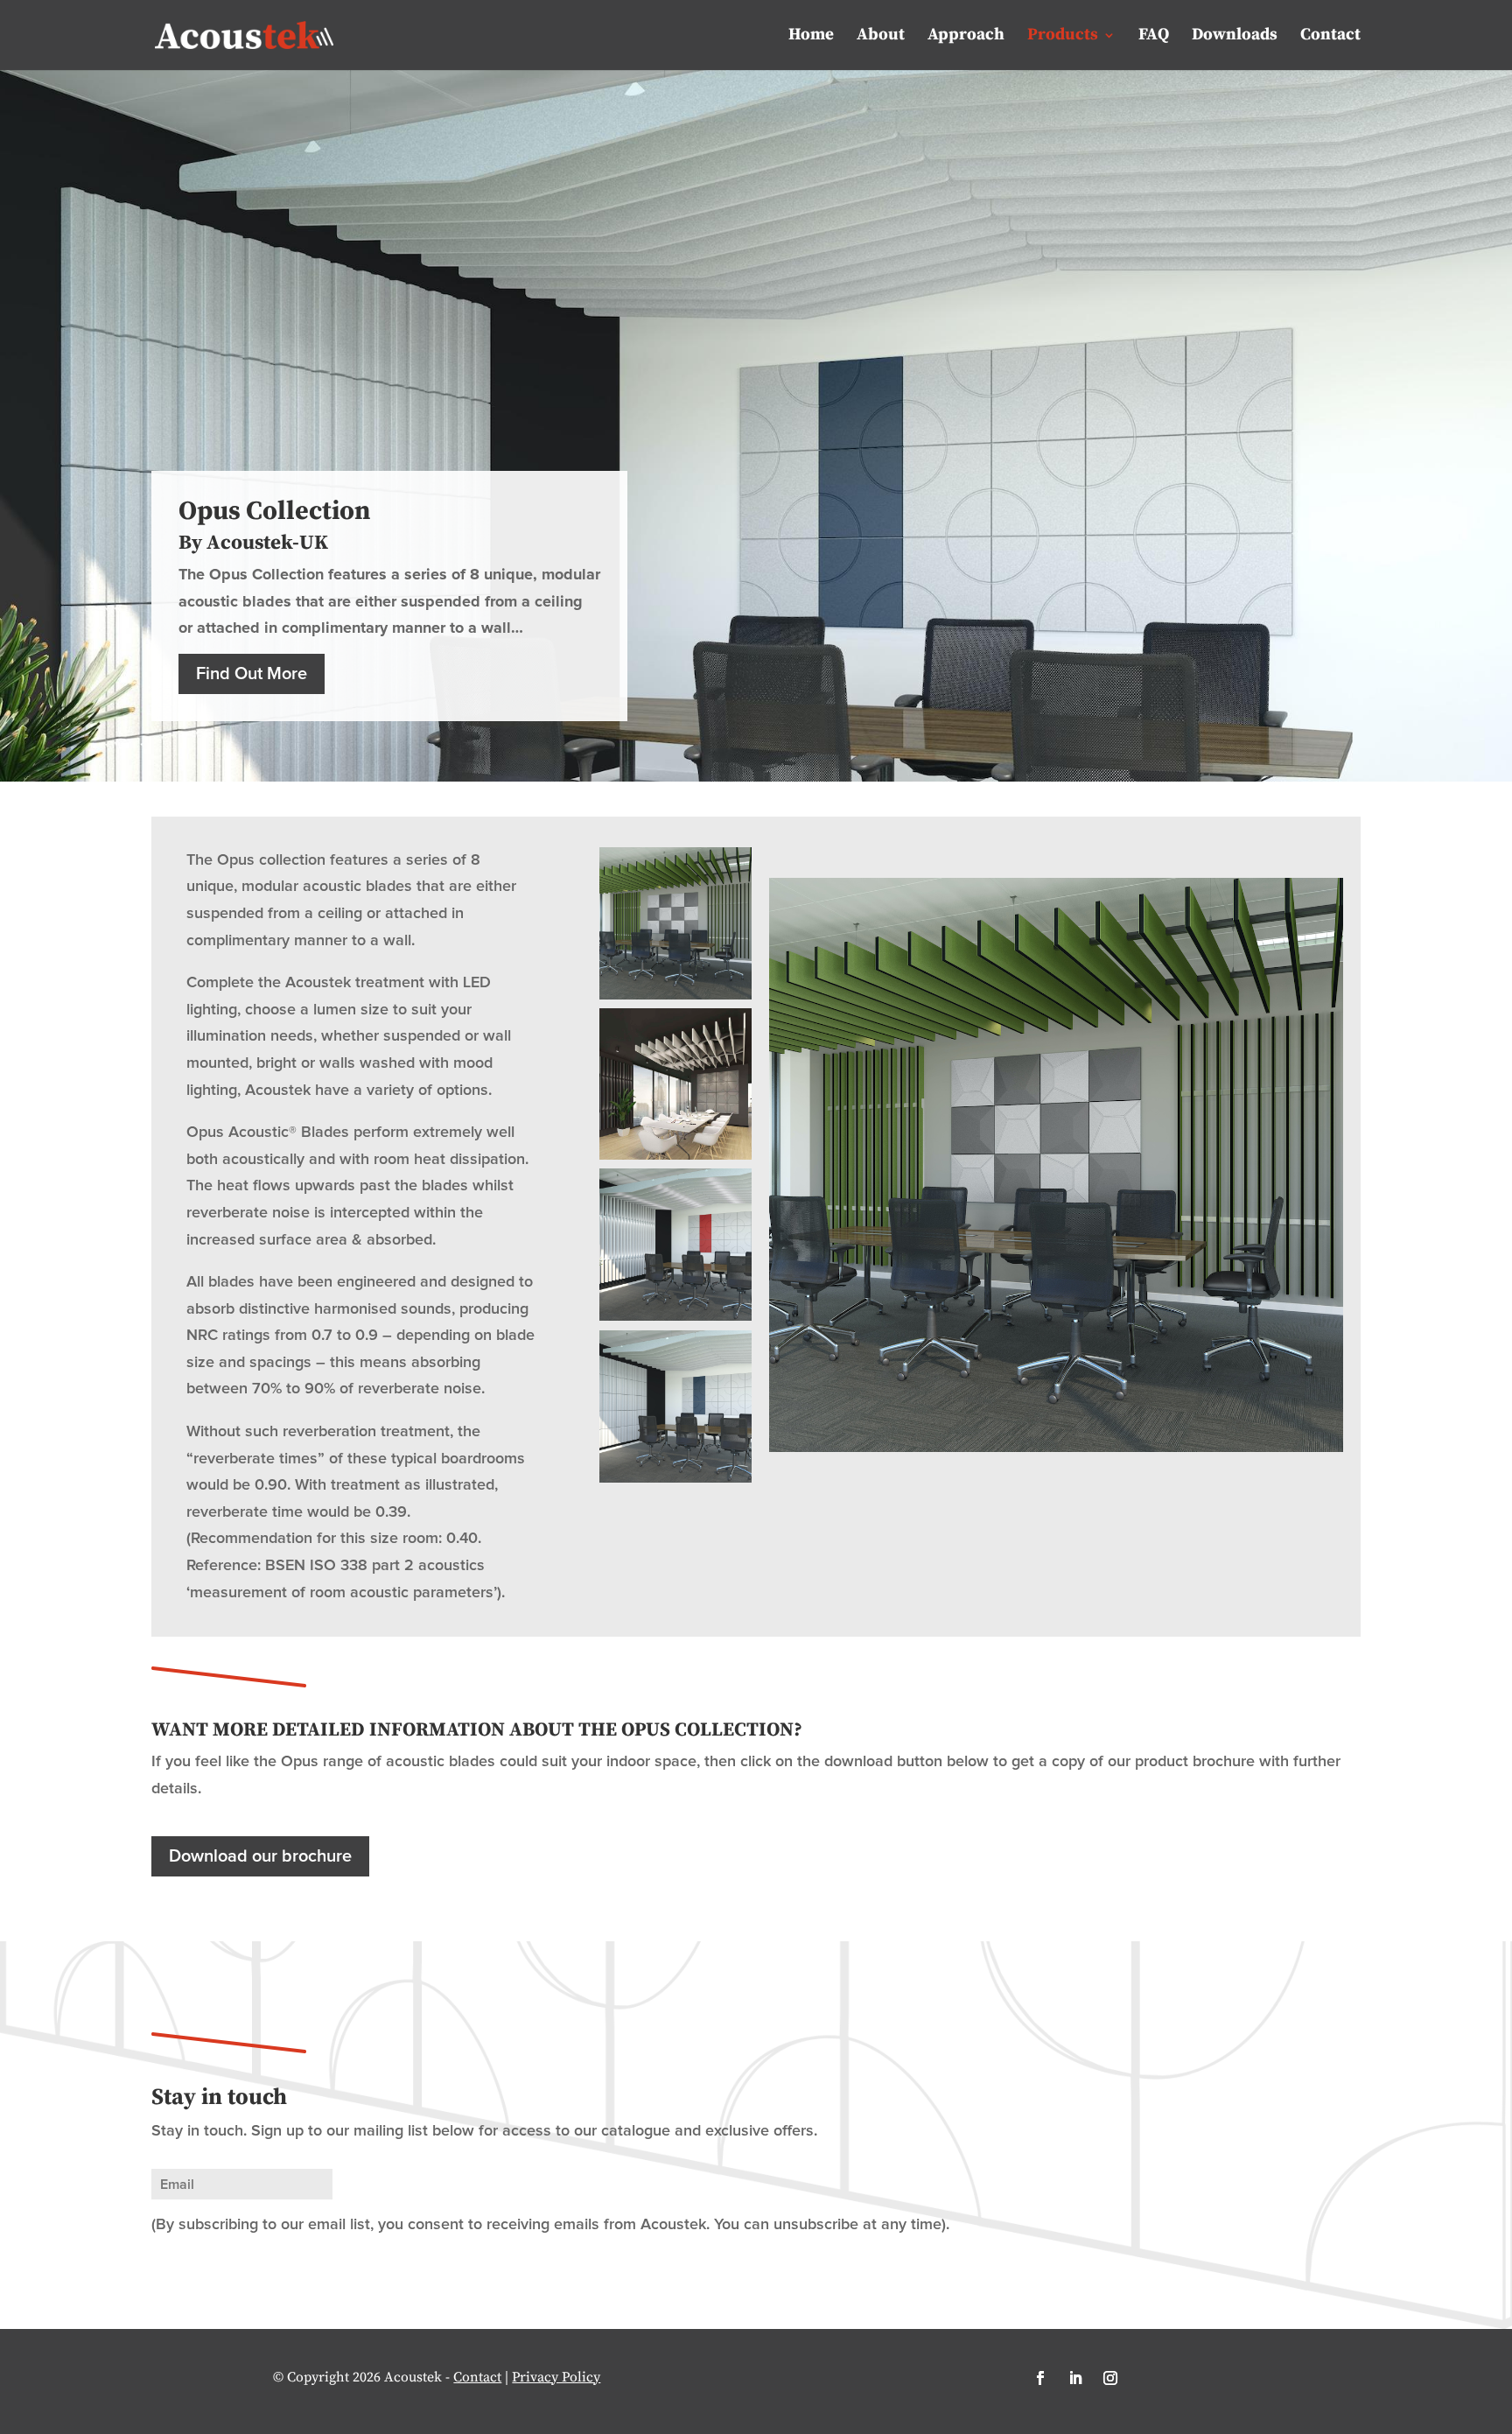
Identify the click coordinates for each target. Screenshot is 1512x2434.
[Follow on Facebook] (1040, 2378)
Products (1063, 37)
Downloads (1235, 37)
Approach (966, 37)
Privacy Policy (556, 2377)
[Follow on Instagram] (1110, 2378)
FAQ (1154, 37)
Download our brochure (260, 1856)
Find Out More (252, 674)
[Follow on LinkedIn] (1075, 2378)
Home (811, 37)
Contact (1330, 37)
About (881, 37)
